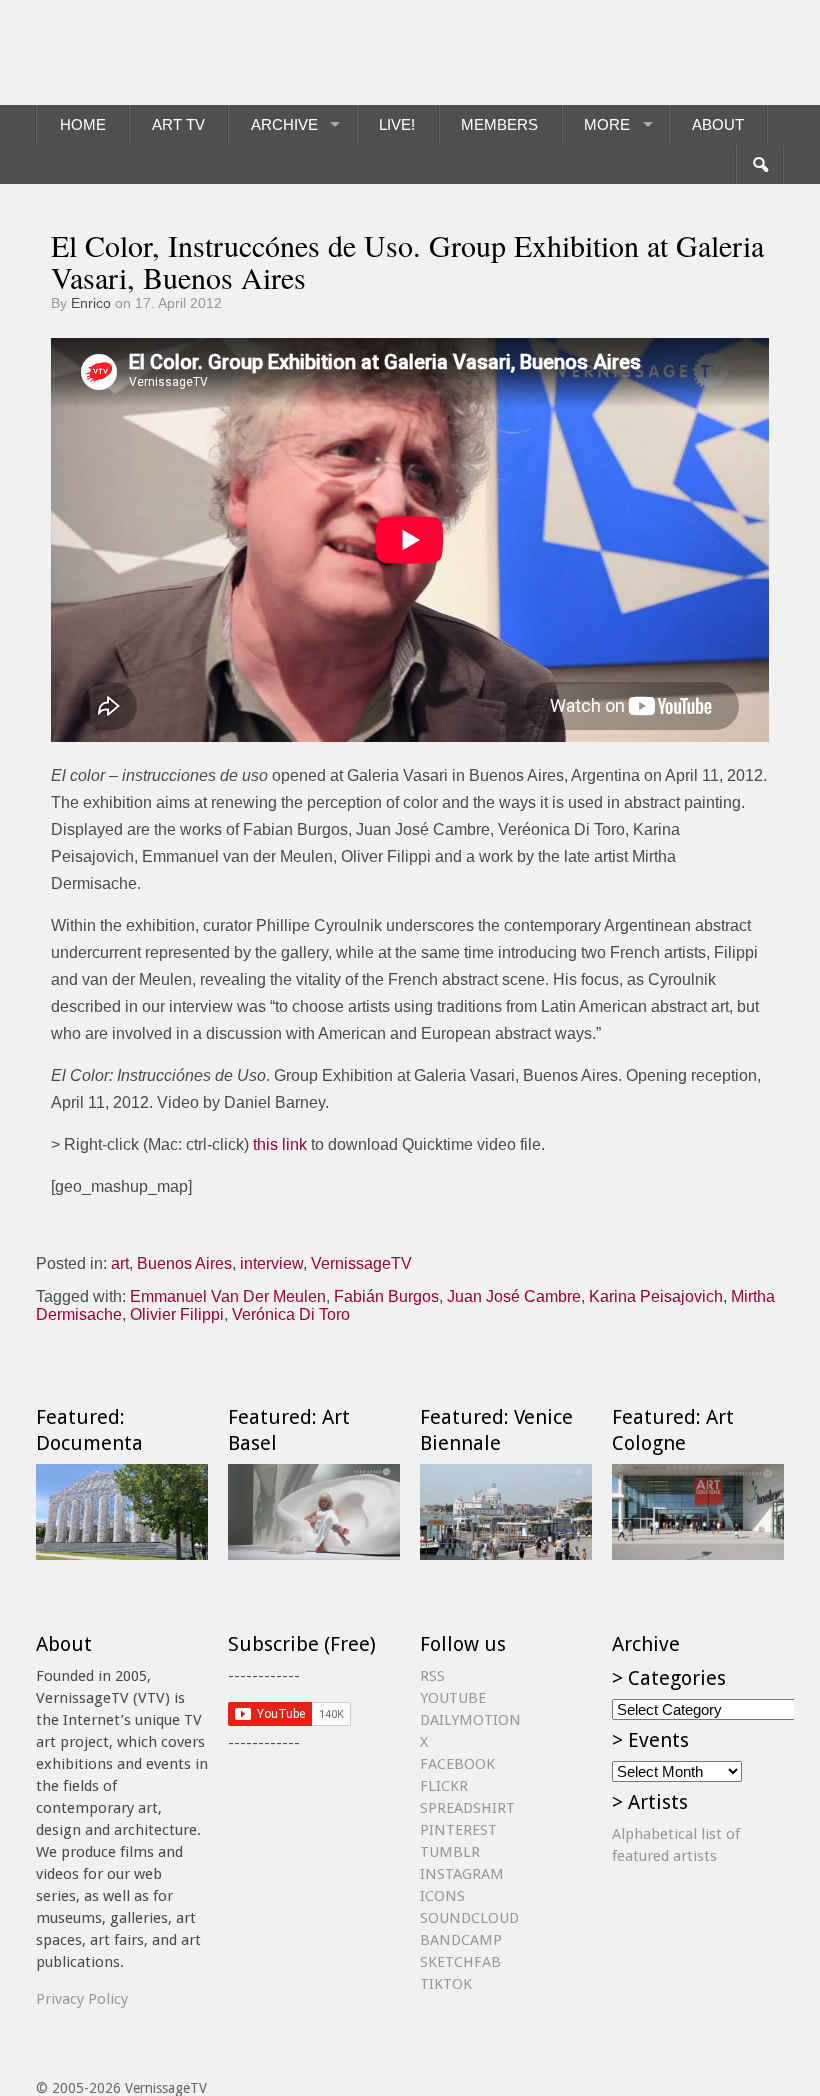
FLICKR (444, 1786)
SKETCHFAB (460, 1962)
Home (83, 124)
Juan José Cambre (514, 1296)
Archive (284, 124)
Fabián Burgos (386, 1296)
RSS (432, 1676)
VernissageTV (361, 1263)
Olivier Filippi (177, 1314)
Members (499, 124)
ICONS (442, 1896)
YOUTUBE (453, 1698)
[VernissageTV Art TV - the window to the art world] (136, 52)
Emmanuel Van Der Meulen (228, 1296)
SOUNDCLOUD (469, 1918)
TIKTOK (446, 1984)
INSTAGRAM (462, 1874)
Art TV (178, 124)
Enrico (91, 303)
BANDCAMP (461, 1940)
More (607, 124)
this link (280, 1144)
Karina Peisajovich (656, 1296)
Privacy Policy (82, 1999)
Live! (397, 124)
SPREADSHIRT (467, 1808)
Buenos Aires (184, 1263)
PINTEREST (458, 1830)
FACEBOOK (457, 1764)
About (718, 124)
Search (759, 165)
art (120, 1263)
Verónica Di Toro (291, 1314)
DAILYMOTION (470, 1720)
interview (271, 1263)
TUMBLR (450, 1852)
